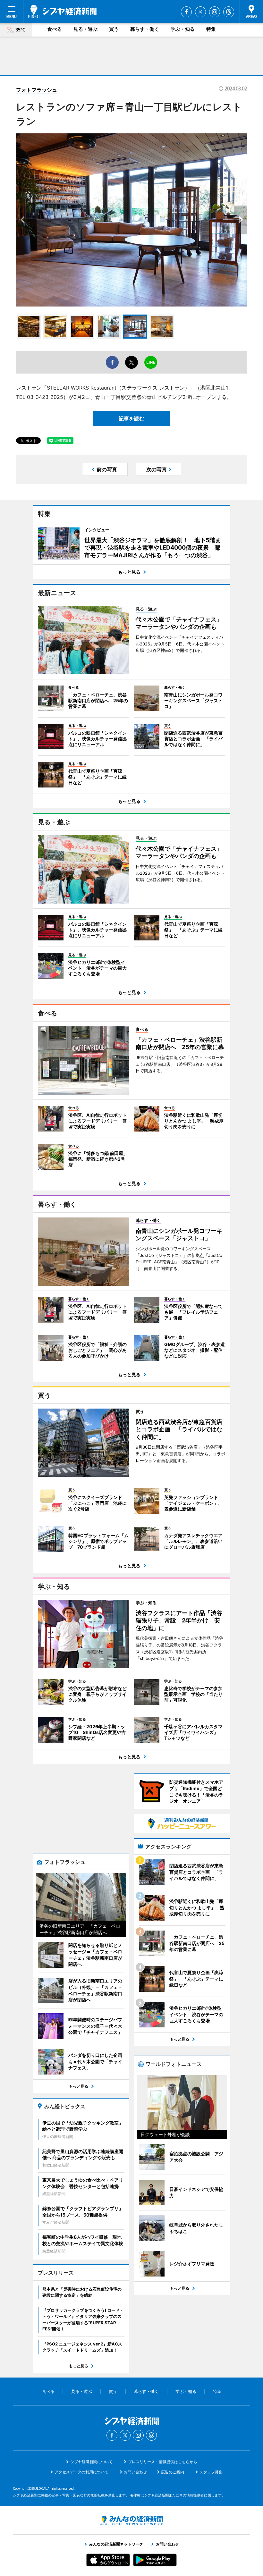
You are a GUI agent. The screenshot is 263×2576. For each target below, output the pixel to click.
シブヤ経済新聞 (62, 11)
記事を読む (131, 418)
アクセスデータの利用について (81, 2472)
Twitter (200, 12)
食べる (55, 29)
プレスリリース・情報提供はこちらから (163, 2462)
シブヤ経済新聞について (91, 2462)
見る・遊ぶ (85, 29)
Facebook (186, 12)
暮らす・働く (145, 29)
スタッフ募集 (211, 2472)
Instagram (215, 12)
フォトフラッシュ (37, 90)
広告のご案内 (173, 2472)
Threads (229, 12)
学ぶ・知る (183, 29)
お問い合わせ (135, 2472)
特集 (211, 29)
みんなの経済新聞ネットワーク (131, 2521)
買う (114, 29)
